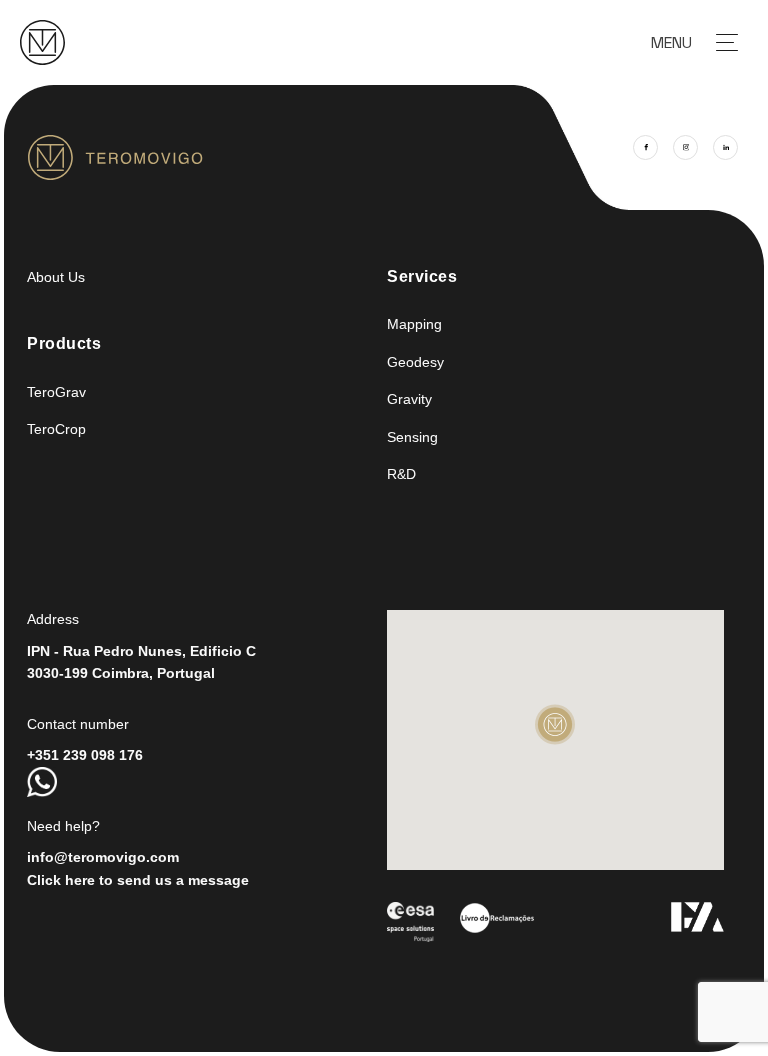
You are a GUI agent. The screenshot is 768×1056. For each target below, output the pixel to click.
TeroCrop (56, 429)
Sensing (412, 437)
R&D (401, 474)
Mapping (414, 324)
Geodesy (415, 362)
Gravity (409, 399)
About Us (56, 277)
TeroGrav (56, 392)
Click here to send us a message (138, 880)
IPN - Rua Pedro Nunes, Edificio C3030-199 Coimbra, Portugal (141, 662)
